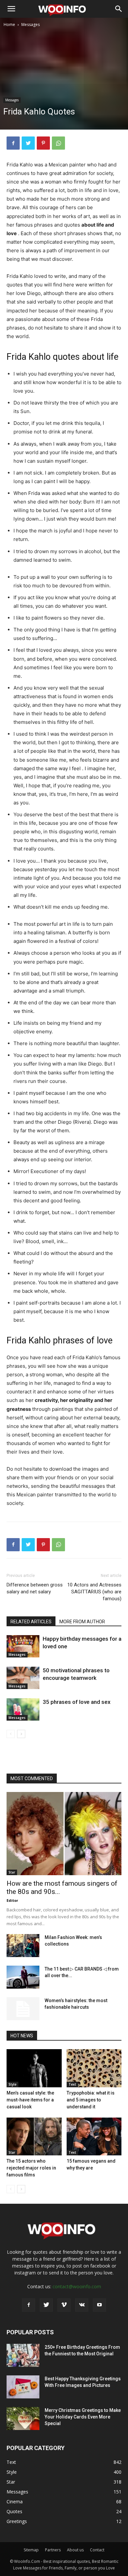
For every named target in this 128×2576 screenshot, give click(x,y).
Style (12, 2084)
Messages (31, 25)
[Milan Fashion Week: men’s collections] (23, 1946)
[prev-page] (11, 1734)
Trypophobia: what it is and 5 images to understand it (91, 2100)
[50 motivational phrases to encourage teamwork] (23, 1678)
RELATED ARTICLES (31, 1622)
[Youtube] (99, 2305)
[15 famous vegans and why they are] (94, 2136)
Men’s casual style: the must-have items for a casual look (30, 2100)
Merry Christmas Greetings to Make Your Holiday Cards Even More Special (83, 2417)
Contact (97, 2550)
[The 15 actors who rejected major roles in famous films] (34, 2136)
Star (12, 1872)
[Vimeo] (64, 2305)
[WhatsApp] (58, 143)
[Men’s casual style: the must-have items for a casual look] (34, 2068)
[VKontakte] (82, 2305)
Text (72, 2084)
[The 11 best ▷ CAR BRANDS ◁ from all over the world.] (23, 1977)
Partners (53, 2550)
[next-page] (21, 1734)
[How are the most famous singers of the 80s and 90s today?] (64, 1834)
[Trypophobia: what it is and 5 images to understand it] (94, 2068)
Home (9, 25)
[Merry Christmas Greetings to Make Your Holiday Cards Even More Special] (23, 2418)
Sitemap (31, 2550)
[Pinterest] (43, 143)
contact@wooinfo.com (77, 2286)
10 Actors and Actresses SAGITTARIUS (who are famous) (94, 1592)
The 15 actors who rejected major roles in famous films (31, 2168)
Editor (12, 1900)
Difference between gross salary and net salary (35, 1588)
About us (75, 2550)
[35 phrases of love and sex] (23, 1710)
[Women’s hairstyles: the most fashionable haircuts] (23, 2009)
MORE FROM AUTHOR (82, 1622)
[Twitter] (28, 143)
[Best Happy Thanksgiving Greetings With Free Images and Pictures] (23, 2387)
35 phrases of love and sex (77, 1702)
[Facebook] (13, 143)
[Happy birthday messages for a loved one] (23, 1646)
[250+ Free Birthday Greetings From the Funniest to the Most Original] (23, 2355)
